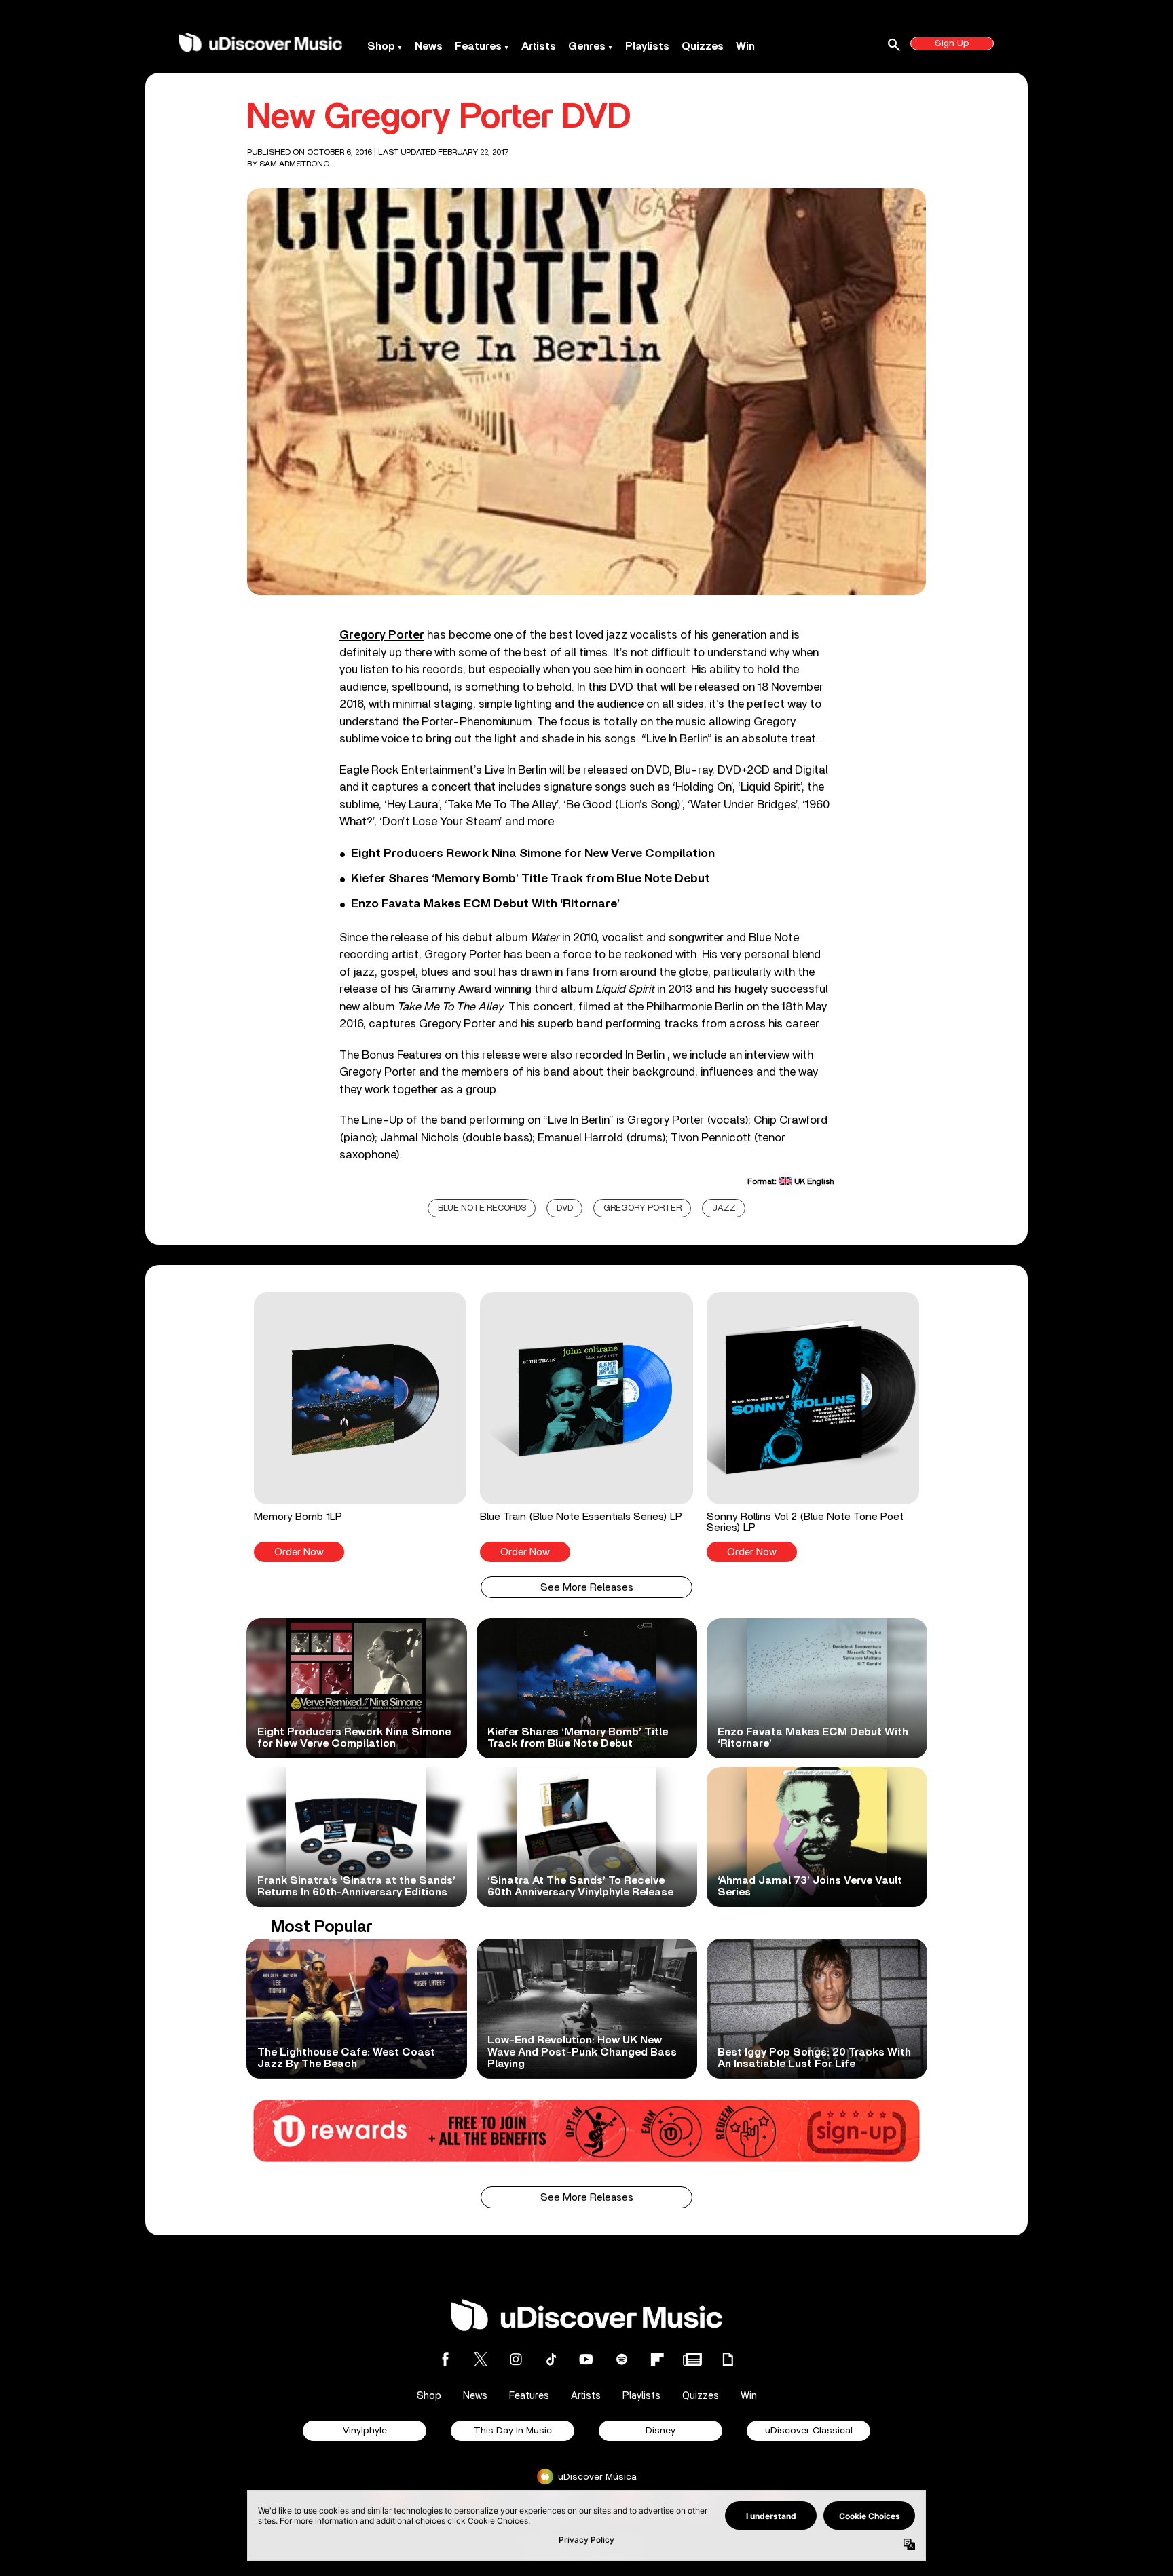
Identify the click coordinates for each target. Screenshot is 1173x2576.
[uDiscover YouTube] (586, 2359)
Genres (587, 46)
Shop (381, 46)
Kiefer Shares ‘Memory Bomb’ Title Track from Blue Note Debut (530, 879)
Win (745, 46)
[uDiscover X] (481, 2359)
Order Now (299, 1552)
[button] (360, 1427)
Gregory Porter (382, 635)
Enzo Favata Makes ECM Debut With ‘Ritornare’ (485, 904)
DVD (565, 1208)
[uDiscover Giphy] (728, 2359)
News (429, 46)
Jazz (724, 1208)
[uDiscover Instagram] (516, 2359)
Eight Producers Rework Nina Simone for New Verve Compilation (533, 854)
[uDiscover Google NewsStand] (692, 2359)
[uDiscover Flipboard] (657, 2359)
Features (478, 46)
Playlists (647, 46)
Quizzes (703, 46)
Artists (539, 46)
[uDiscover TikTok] (551, 2359)
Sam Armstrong (295, 164)
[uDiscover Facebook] (445, 2359)
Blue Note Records (482, 1208)
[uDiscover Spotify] (622, 2359)
